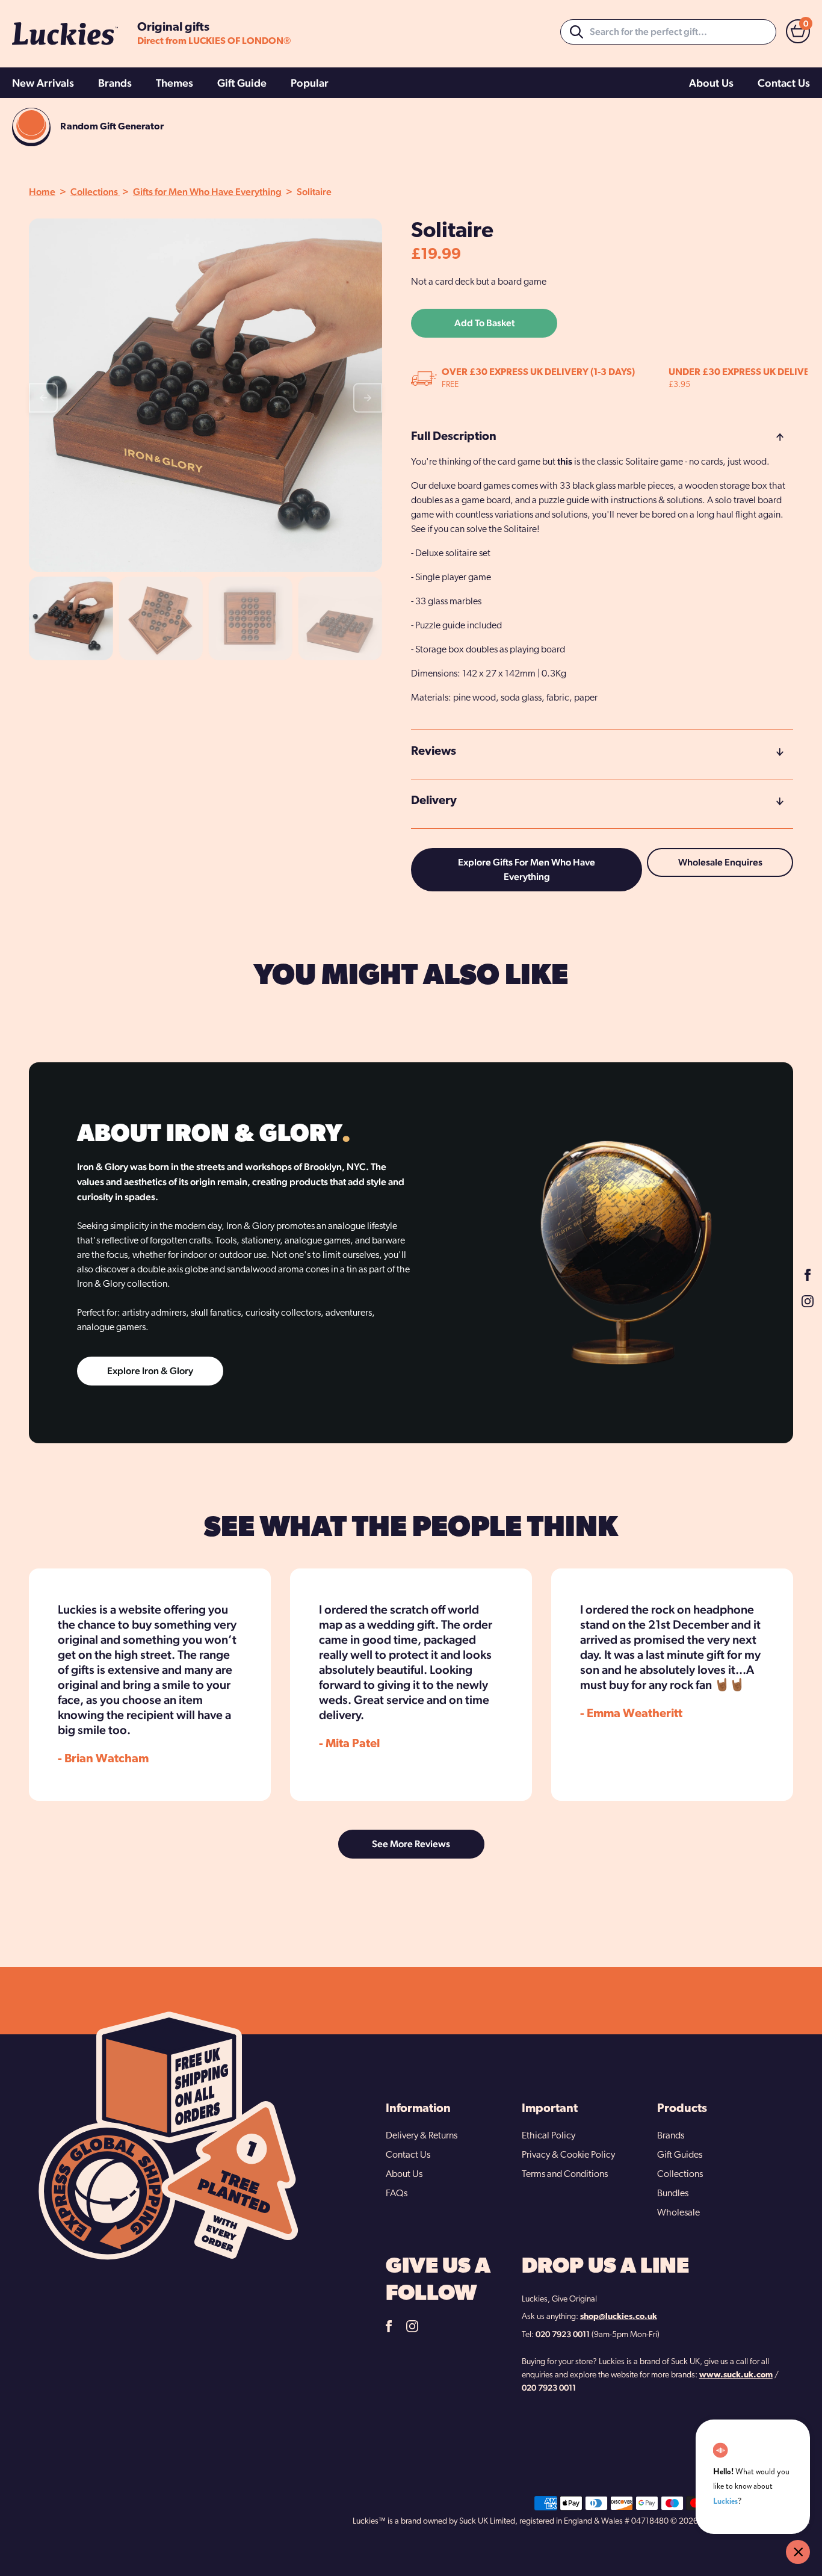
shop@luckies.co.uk (619, 2317)
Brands (115, 83)
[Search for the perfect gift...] (576, 32)
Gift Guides (680, 2155)
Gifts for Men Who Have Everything (207, 192)
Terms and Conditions (565, 2175)
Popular (310, 83)
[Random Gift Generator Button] (31, 127)
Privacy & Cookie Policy (568, 2155)
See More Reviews (411, 1844)
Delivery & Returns (422, 2136)
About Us (711, 83)
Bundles (673, 2194)
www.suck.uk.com (736, 2375)
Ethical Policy (549, 2136)
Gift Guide (242, 83)
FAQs (397, 2194)
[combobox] (668, 32)
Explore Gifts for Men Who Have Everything (527, 869)
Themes (175, 83)
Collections (95, 192)
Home (42, 192)
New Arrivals (43, 83)
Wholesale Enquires (720, 862)
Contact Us (784, 83)
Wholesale (678, 2213)
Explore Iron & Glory (150, 1371)
